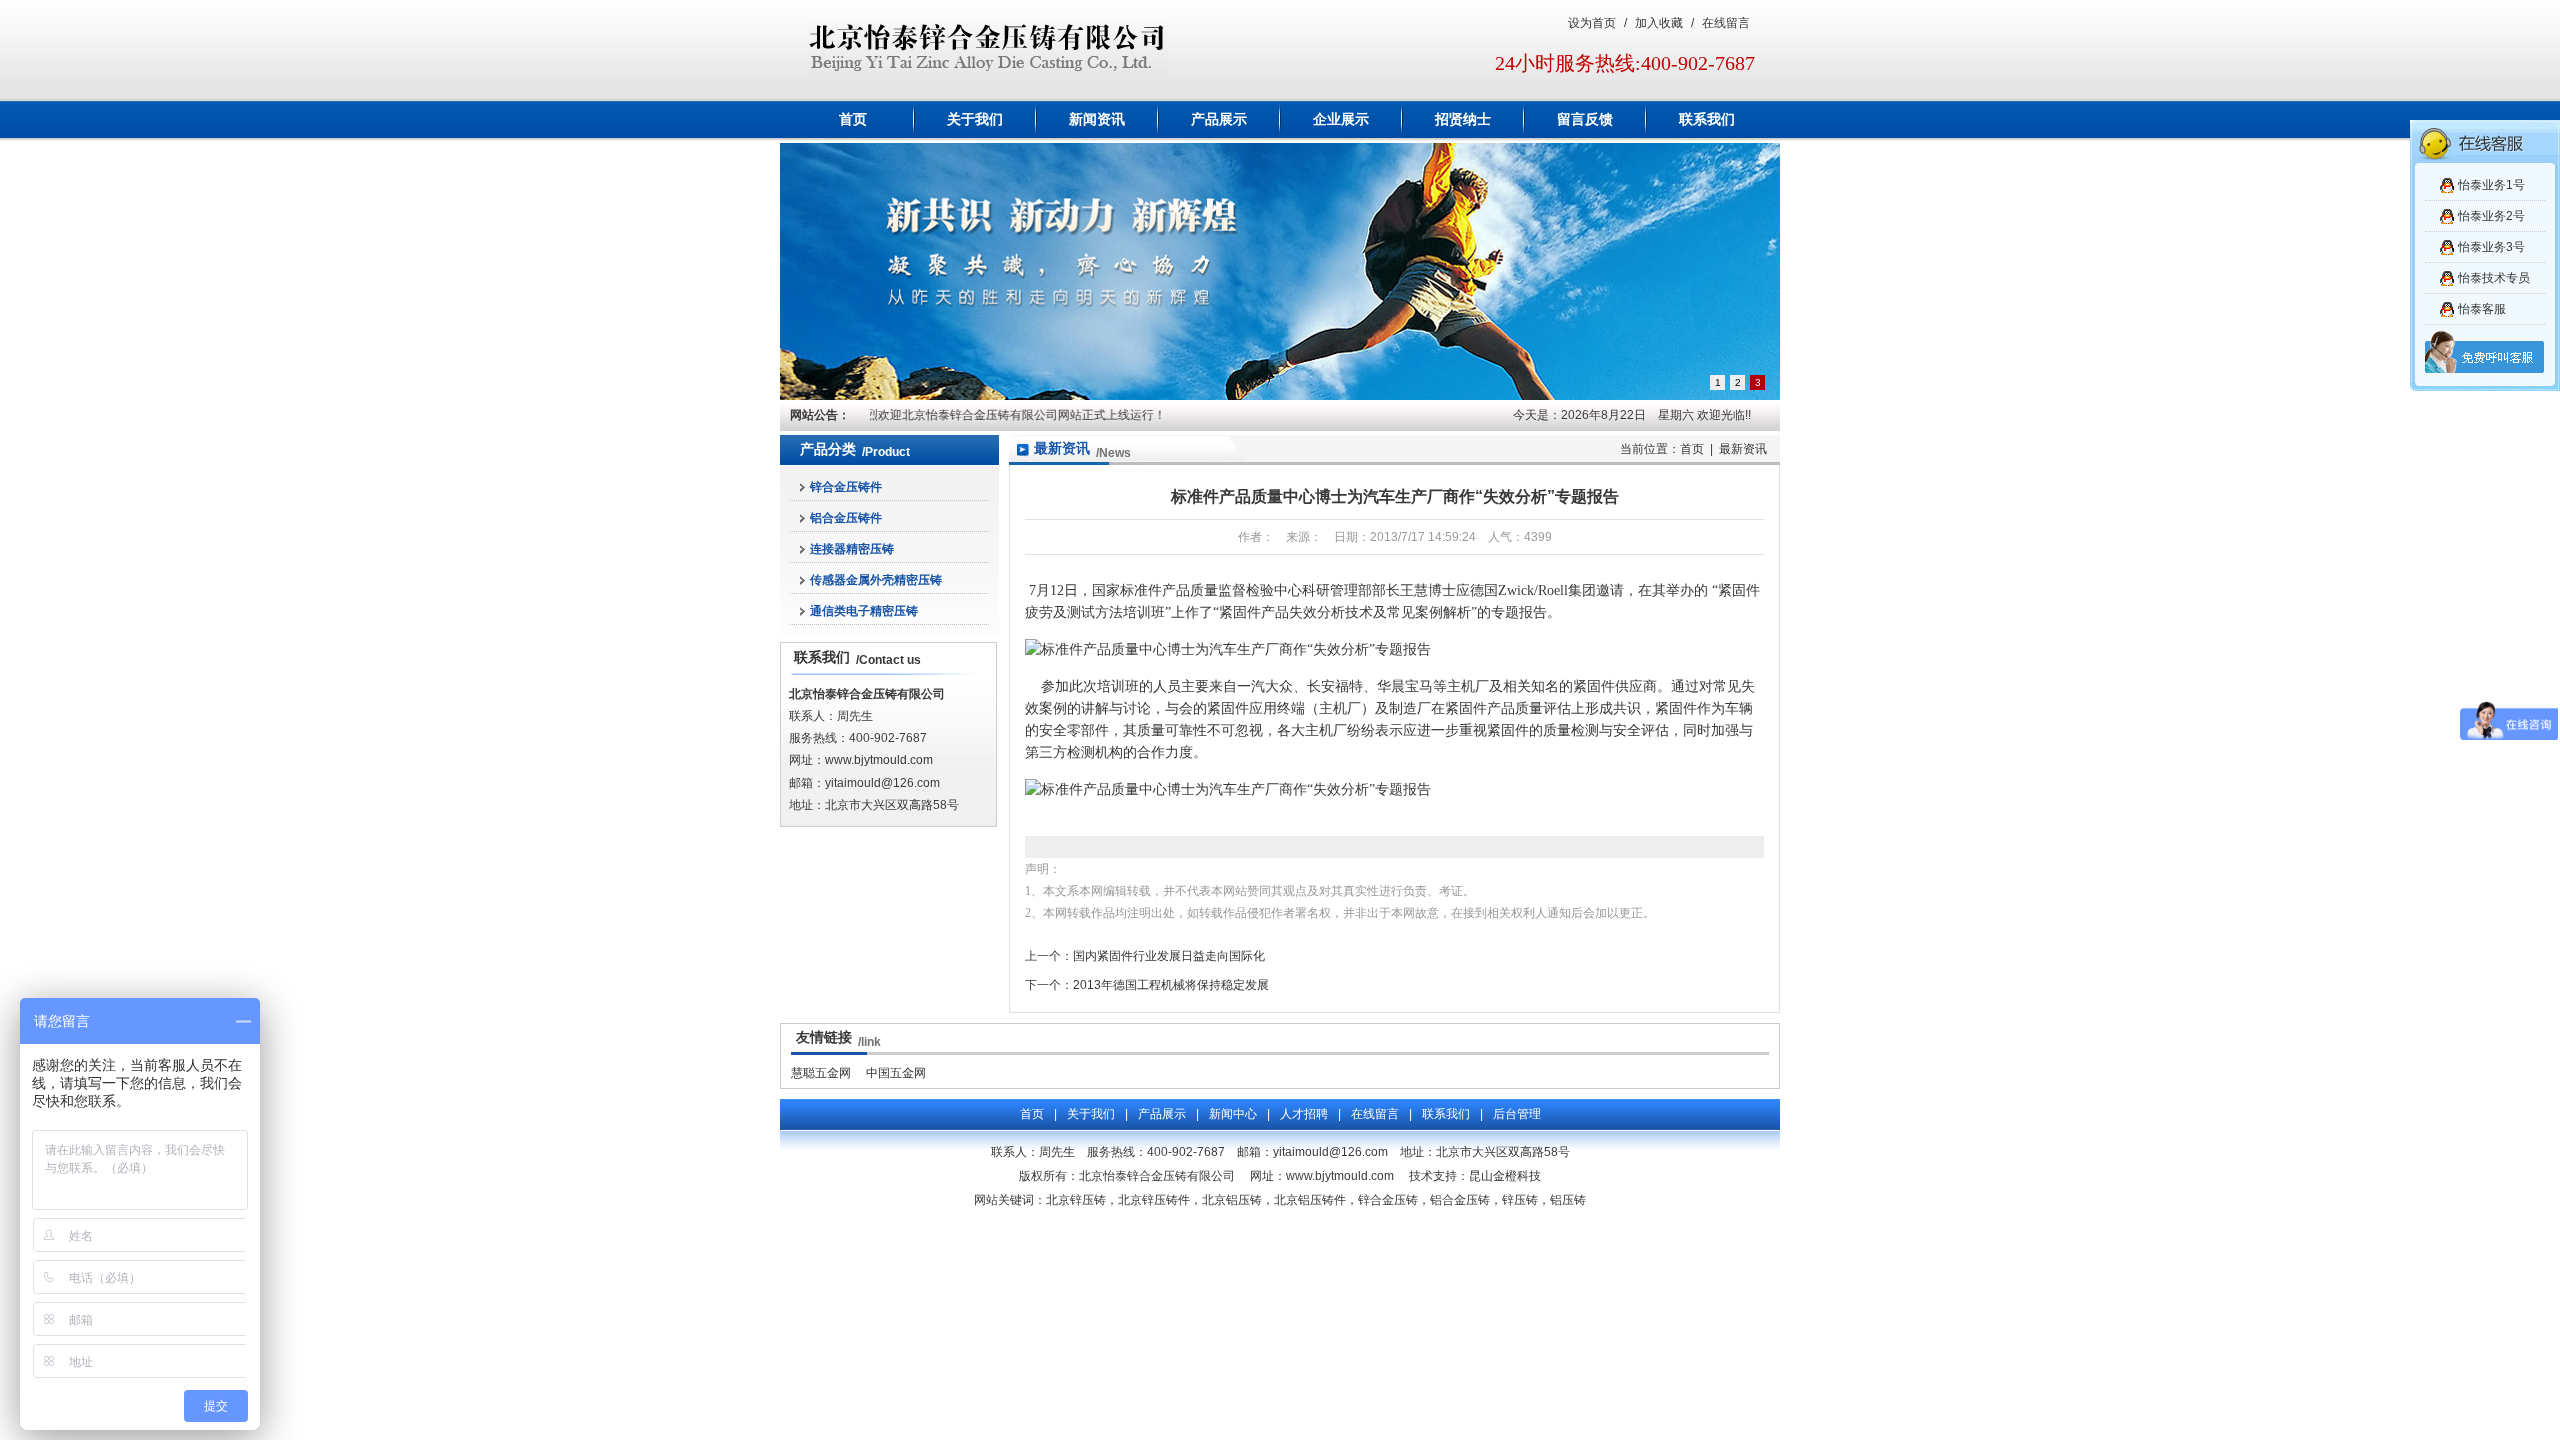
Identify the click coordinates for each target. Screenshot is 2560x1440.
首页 (853, 119)
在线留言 (1726, 23)
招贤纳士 (1463, 119)
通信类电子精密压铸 (864, 611)
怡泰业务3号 (2491, 247)
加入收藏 (1659, 23)
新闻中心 (1233, 1114)
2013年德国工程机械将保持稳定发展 (1171, 985)
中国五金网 (896, 1073)
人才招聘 (1304, 1114)
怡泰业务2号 (2491, 216)
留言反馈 (1585, 119)
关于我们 (975, 119)
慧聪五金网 (821, 1073)
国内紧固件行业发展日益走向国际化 (1169, 956)
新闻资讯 (1097, 119)
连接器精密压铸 (852, 549)
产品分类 (828, 449)
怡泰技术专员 (2494, 278)
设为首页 (1592, 23)
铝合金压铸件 (846, 518)
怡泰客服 (2482, 309)
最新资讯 (1062, 448)
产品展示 (1219, 119)
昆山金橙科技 (1505, 1176)
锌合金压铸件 (846, 487)
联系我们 (1707, 119)
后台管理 (1517, 1114)
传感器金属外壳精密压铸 (876, 580)
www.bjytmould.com (879, 760)
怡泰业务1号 (2491, 185)
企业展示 (1341, 119)
